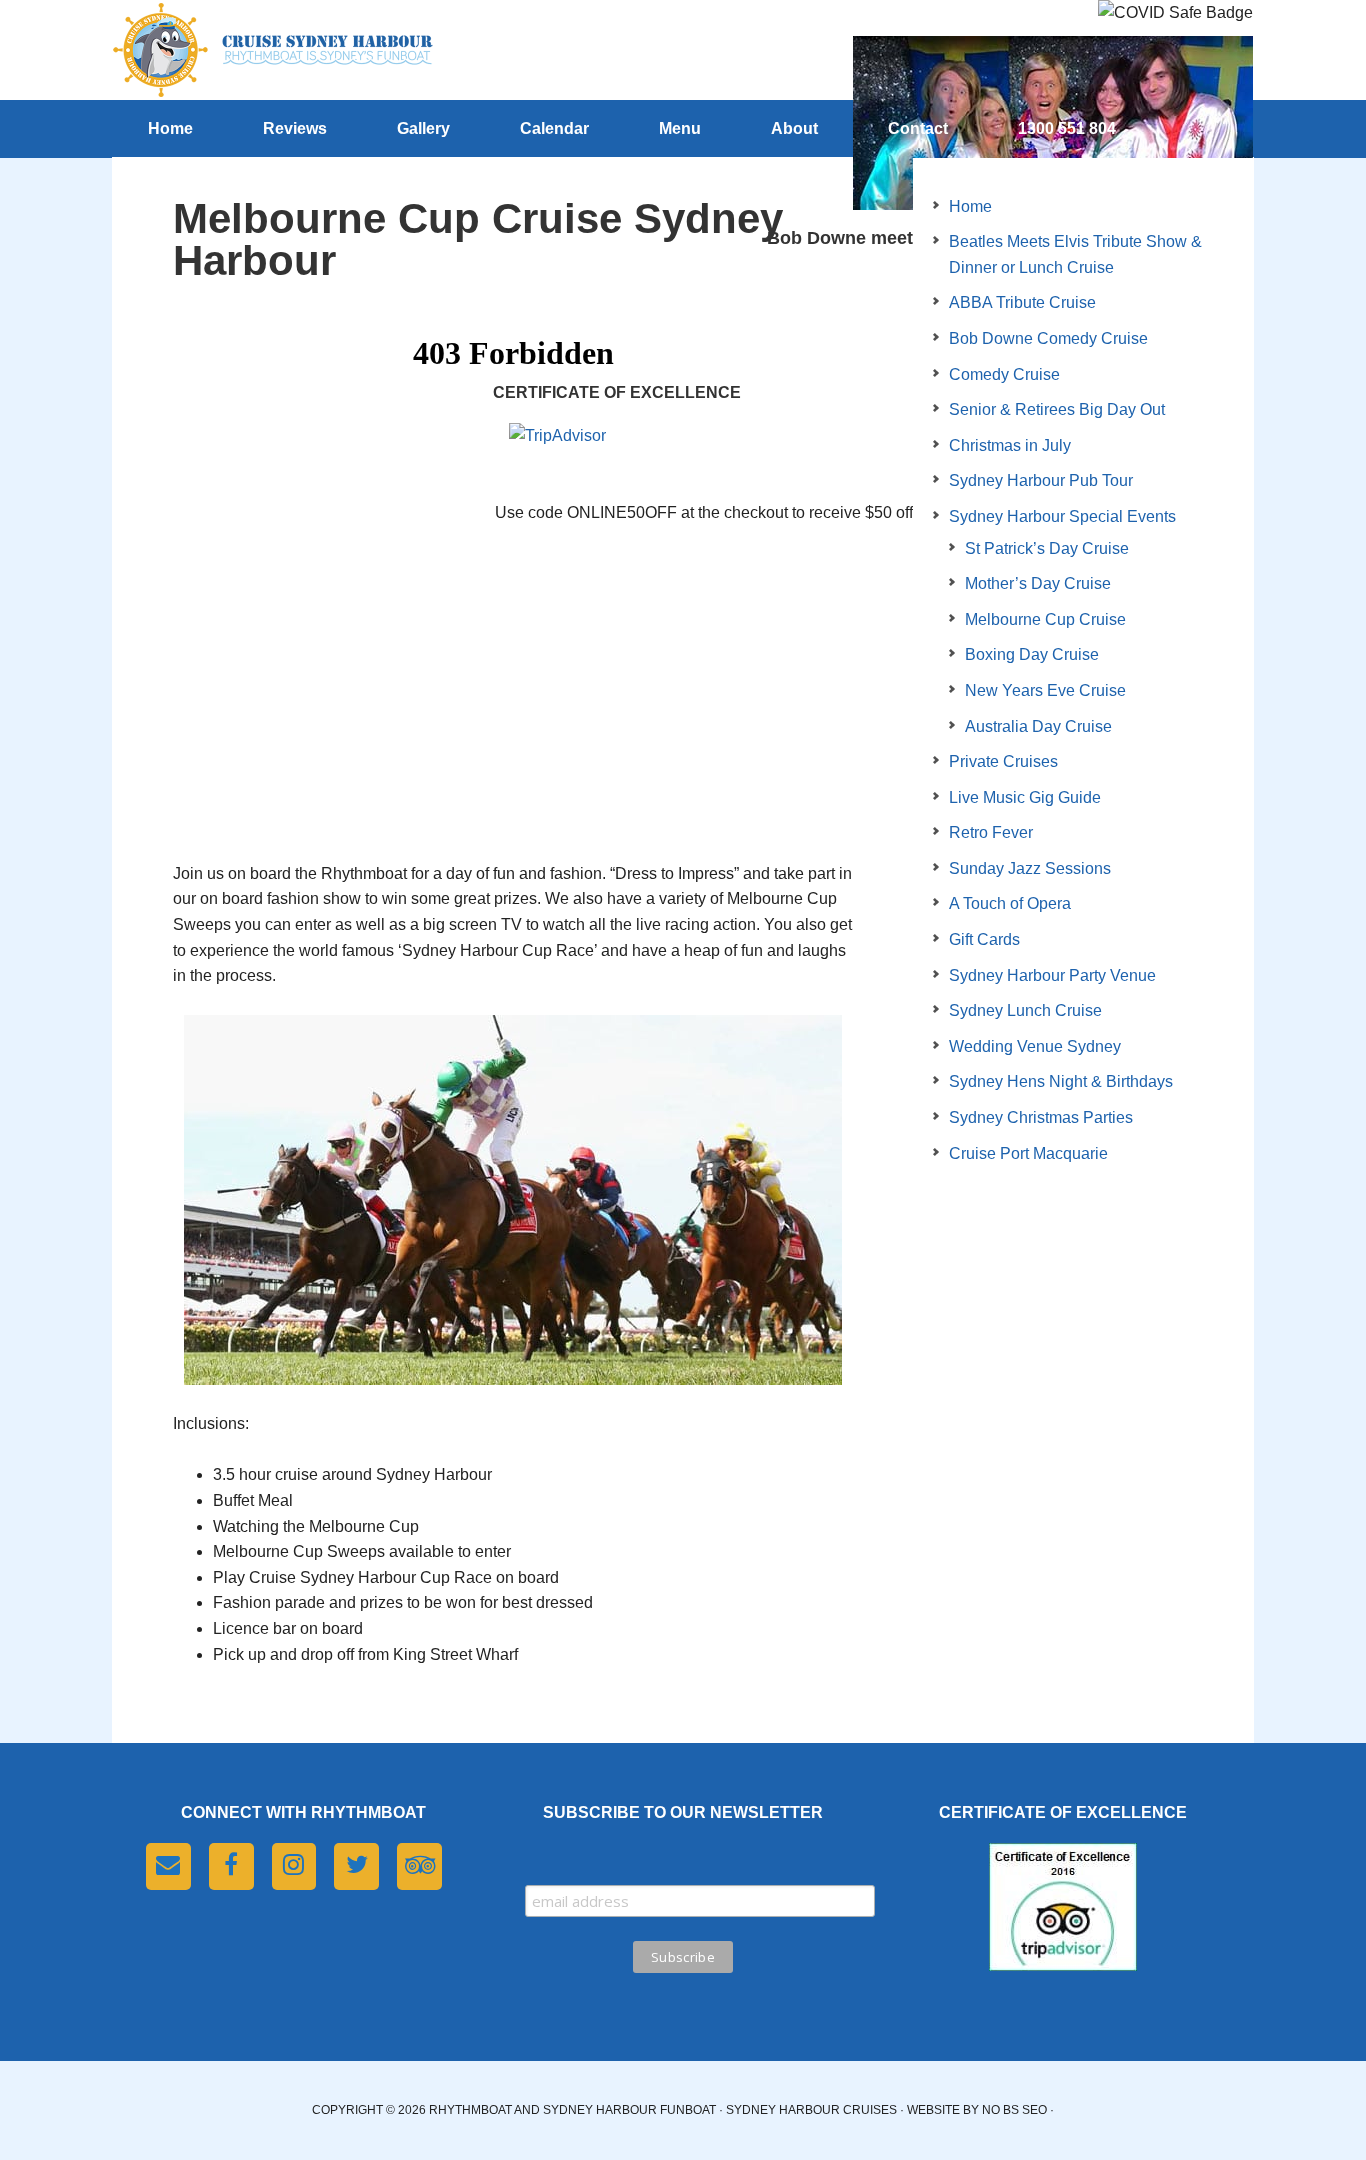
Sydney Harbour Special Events (1062, 516)
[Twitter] (356, 1866)
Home (970, 206)
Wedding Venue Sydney (1035, 1046)
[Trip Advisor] (419, 1866)
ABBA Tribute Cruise (1022, 302)
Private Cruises (1003, 761)
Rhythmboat (273, 50)
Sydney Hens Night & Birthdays (1061, 1081)
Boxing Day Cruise (1032, 654)
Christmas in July (1010, 445)
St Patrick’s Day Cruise (1047, 548)
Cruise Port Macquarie (1028, 1153)
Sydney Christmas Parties (1041, 1117)
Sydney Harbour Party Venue (1052, 975)
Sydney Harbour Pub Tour (1041, 480)
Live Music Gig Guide (1025, 797)
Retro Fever (991, 832)
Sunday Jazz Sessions (1030, 868)
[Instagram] (294, 1866)
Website (933, 2110)
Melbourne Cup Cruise (1045, 619)
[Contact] (168, 1866)
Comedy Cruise (1004, 374)
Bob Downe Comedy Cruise (1048, 338)
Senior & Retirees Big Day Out (1057, 409)
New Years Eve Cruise (1045, 690)
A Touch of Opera (1010, 903)
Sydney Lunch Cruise (1025, 1010)
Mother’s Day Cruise (1038, 583)
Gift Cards (984, 939)
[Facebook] (231, 1866)
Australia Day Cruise (1038, 726)
